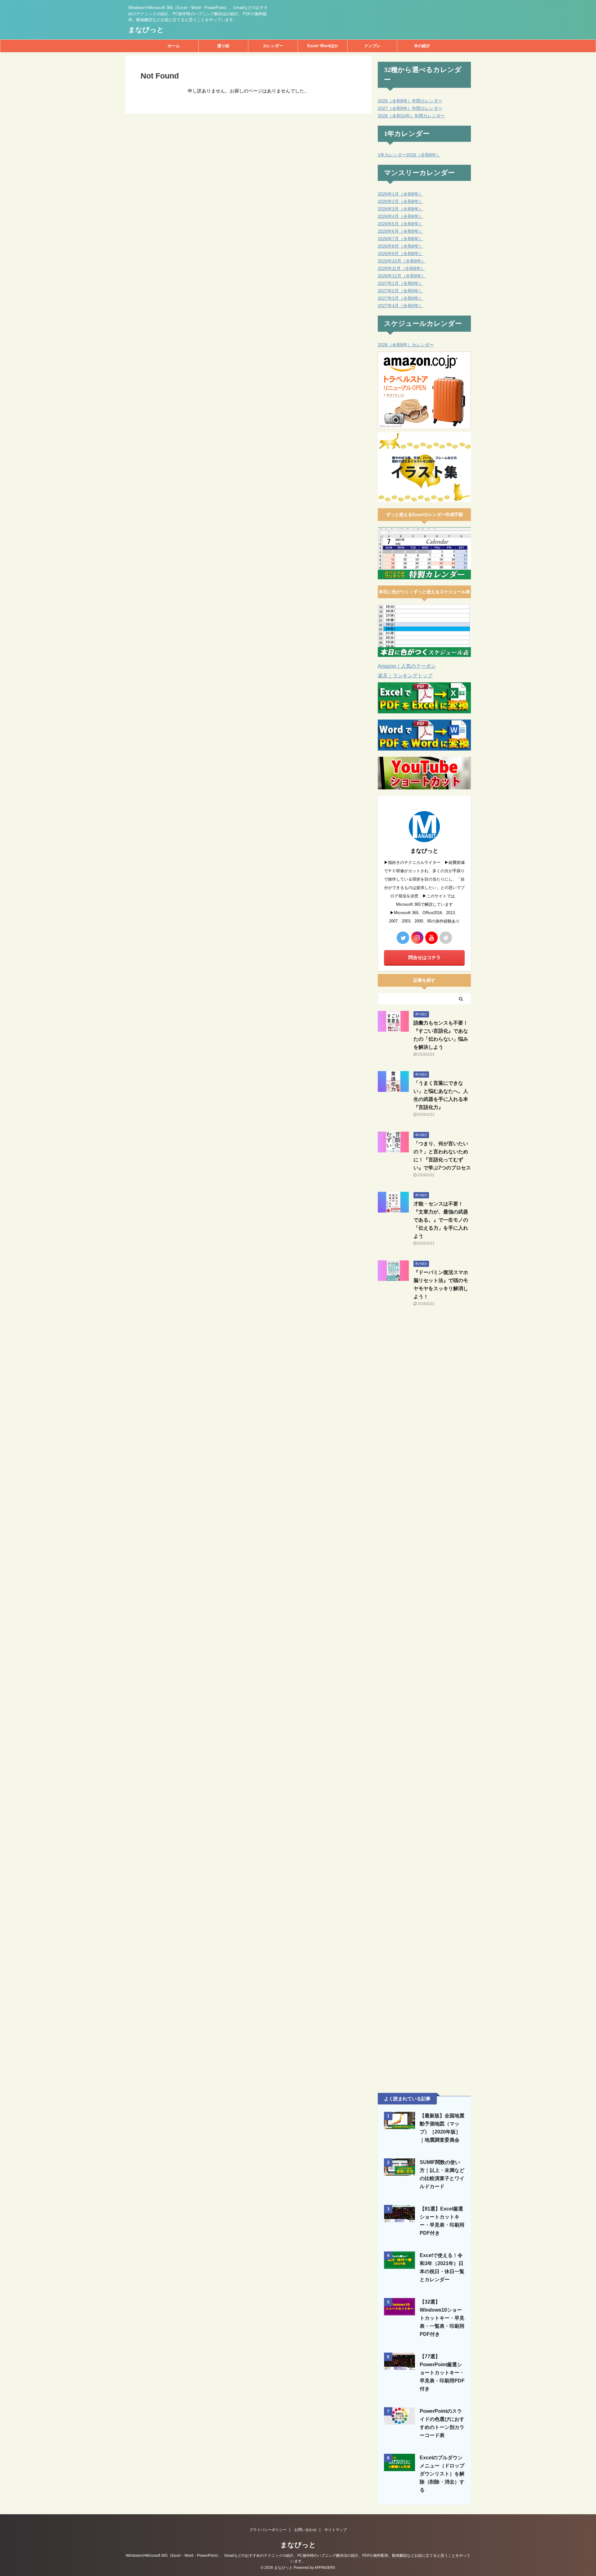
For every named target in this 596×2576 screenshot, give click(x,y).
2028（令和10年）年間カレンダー (411, 116)
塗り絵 (223, 46)
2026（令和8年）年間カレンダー (410, 101)
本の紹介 (422, 46)
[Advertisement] (424, 1413)
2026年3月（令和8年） (400, 209)
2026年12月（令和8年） (402, 276)
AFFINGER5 (325, 2568)
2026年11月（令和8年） (401, 268)
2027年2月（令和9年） (400, 291)
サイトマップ (336, 2530)
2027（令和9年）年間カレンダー (410, 108)
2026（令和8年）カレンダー (406, 345)
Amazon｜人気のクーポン (407, 666)
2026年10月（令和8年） (402, 261)
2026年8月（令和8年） (400, 246)
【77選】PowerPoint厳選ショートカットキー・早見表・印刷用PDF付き (442, 2373)
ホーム (174, 46)
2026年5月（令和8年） (400, 224)
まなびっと (146, 30)
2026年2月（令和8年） (400, 201)
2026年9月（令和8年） (400, 254)
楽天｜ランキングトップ (405, 676)
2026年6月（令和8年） (400, 231)
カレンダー (273, 46)
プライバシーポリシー (268, 2530)
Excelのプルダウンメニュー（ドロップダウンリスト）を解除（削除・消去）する (442, 2474)
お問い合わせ (305, 2530)
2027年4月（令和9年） (400, 306)
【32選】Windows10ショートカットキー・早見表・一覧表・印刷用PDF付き (442, 2318)
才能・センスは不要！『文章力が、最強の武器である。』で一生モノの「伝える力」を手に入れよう (441, 1220)
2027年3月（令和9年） (400, 298)
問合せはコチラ (424, 957)
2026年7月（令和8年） (400, 239)
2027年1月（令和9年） (400, 283)
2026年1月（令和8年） (400, 194)
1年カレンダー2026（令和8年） (409, 155)
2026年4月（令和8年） (400, 216)
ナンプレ (372, 46)
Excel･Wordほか (323, 46)
